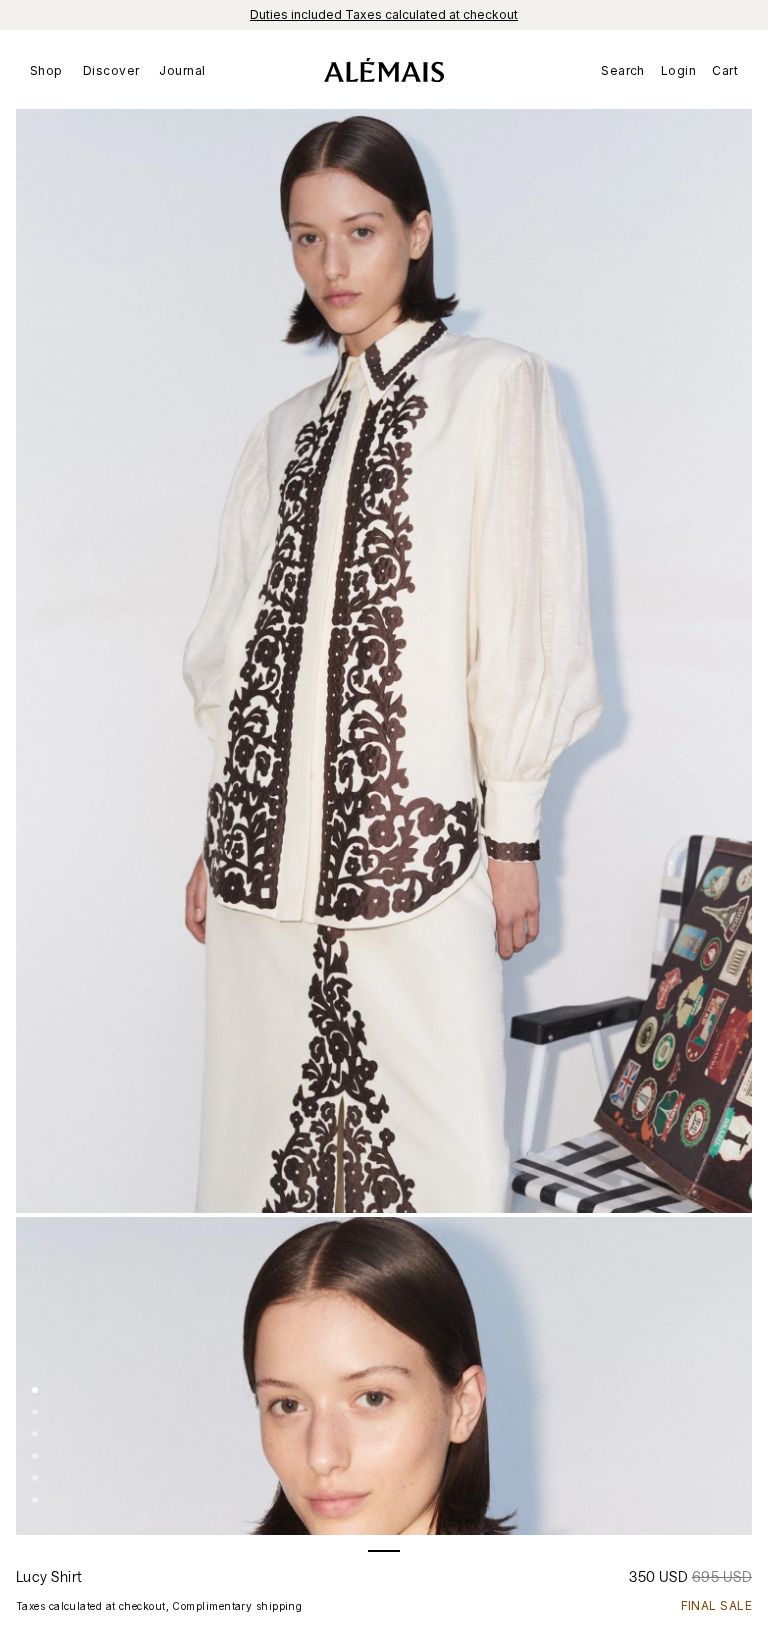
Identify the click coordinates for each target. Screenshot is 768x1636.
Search (623, 70)
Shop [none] (46, 70)
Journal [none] (182, 70)
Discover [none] (111, 70)
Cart (725, 70)
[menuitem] (51, 70)
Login (678, 70)
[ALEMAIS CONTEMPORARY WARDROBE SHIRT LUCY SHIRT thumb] (35, 1390)
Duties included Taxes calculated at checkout (384, 14)
